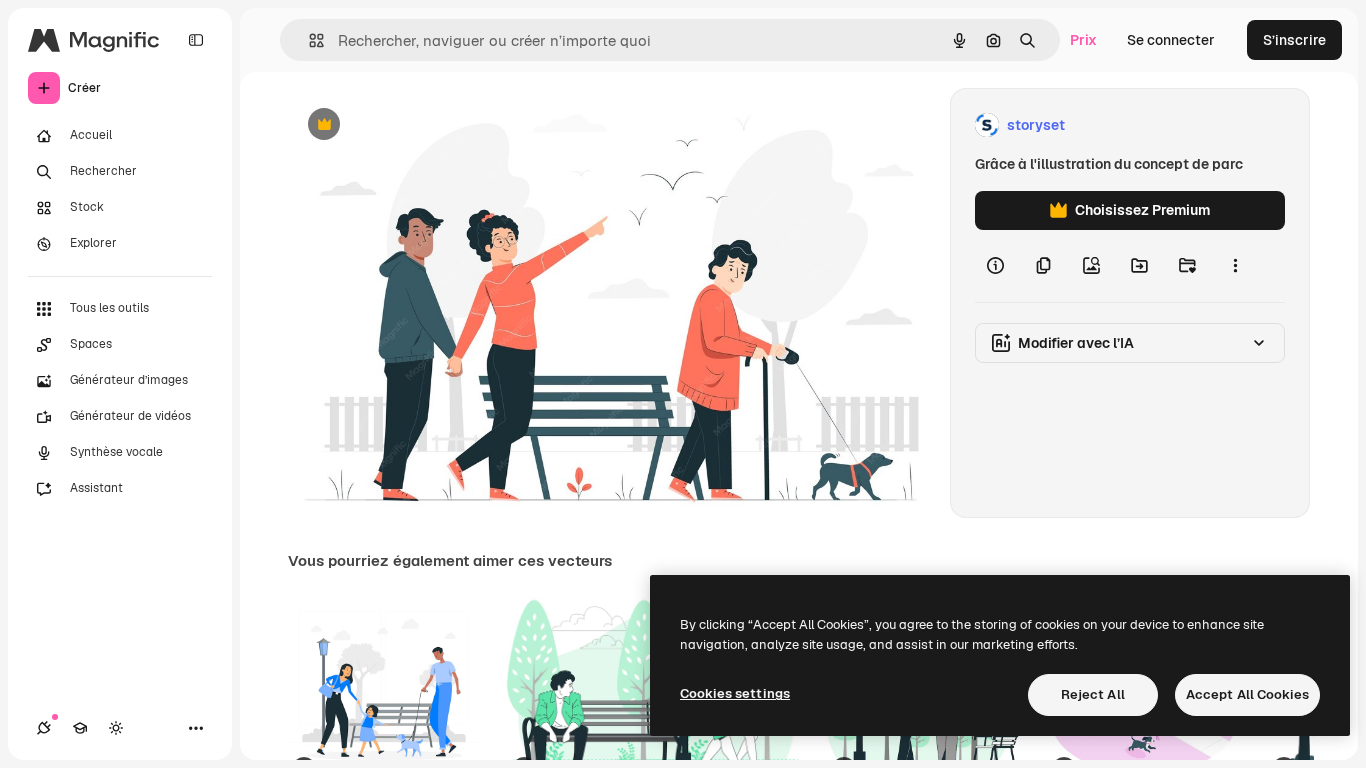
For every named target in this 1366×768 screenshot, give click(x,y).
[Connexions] (44, 728)
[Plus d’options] (1235, 266)
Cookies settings (735, 693)
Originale (420, 125)
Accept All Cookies (1247, 694)
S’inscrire (1294, 40)
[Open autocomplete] (308, 40)
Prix (1083, 40)
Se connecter (1171, 40)
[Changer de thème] (116, 728)
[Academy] (80, 728)
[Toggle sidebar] (196, 40)
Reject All (1093, 694)
